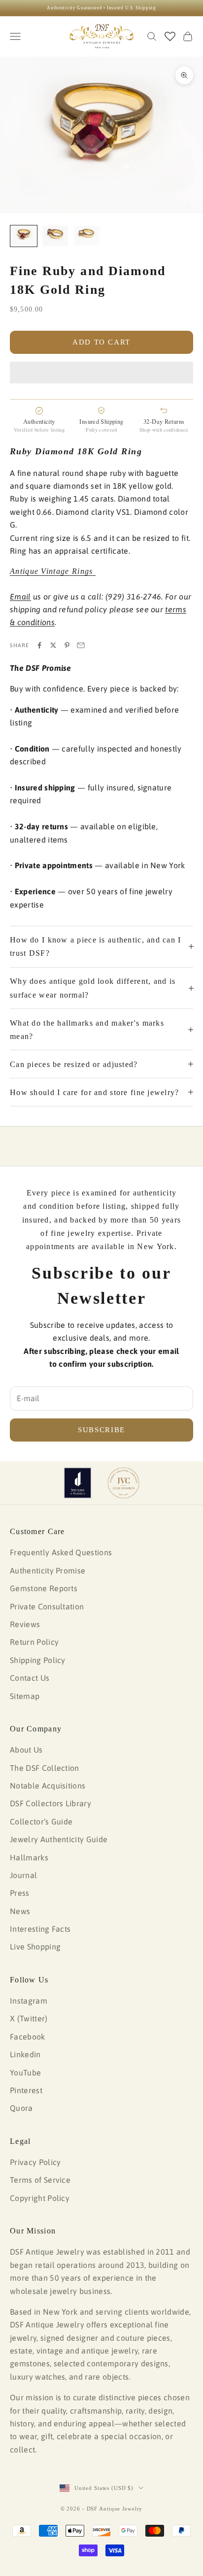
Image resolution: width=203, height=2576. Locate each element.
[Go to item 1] (24, 236)
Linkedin (25, 2054)
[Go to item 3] (87, 236)
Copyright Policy (40, 2198)
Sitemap (25, 1696)
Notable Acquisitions (48, 1786)
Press (20, 1893)
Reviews (25, 1624)
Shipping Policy (38, 1660)
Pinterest (26, 2090)
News (20, 1911)
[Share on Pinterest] (67, 645)
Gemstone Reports (44, 1588)
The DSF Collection (45, 1768)
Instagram (29, 2001)
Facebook (28, 2037)
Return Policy (34, 1642)
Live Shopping (35, 1947)
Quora (21, 2108)
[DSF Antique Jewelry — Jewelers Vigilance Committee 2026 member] (123, 1483)
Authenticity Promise (48, 1571)
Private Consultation (47, 1606)
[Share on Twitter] (53, 645)
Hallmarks (29, 1857)
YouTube (25, 2073)
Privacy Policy (35, 2162)
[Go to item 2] (55, 236)
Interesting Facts (40, 1929)
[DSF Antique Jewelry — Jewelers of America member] (78, 1483)
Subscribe (101, 1430)
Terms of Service (40, 2180)
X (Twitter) (29, 2018)
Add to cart (101, 342)
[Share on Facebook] (39, 645)
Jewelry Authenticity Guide (59, 1839)
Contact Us (30, 1678)
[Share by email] (81, 645)
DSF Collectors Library (51, 1803)
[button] (101, 373)
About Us (26, 1750)
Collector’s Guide (41, 1822)
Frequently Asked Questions (61, 1552)
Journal (23, 1875)
